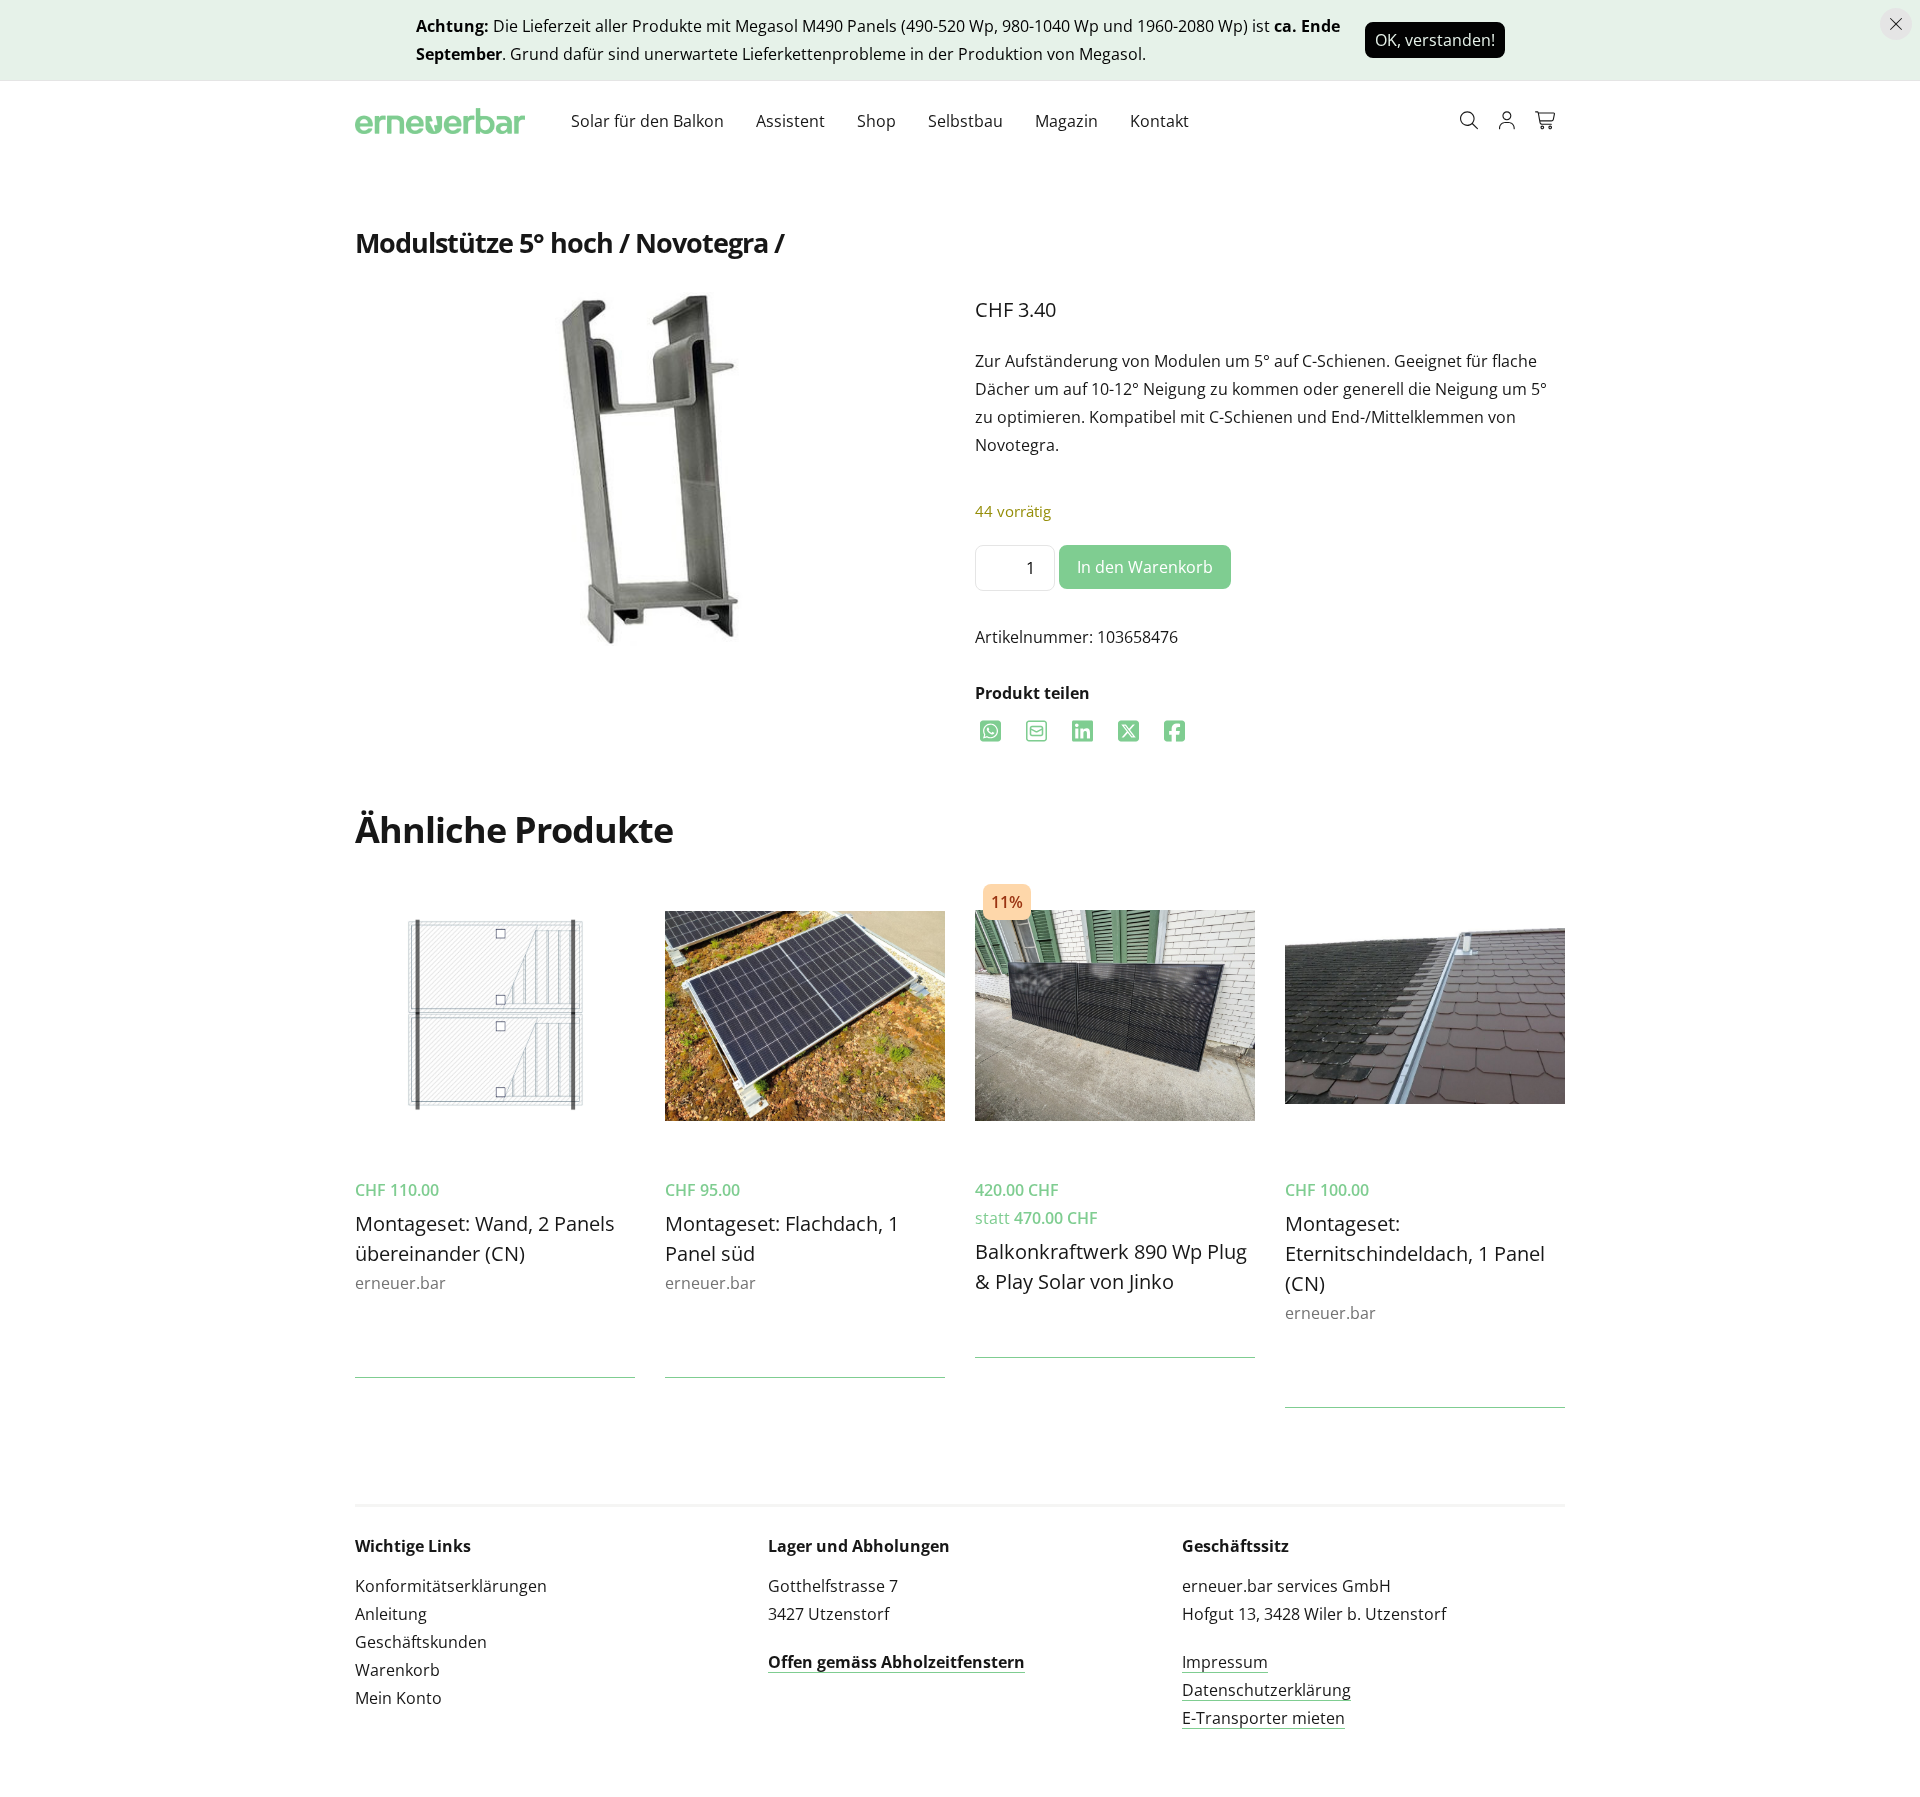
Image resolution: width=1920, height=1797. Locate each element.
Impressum (1225, 1662)
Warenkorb (397, 1670)
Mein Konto (398, 1698)
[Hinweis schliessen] (1896, 24)
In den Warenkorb (1145, 567)
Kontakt (1159, 121)
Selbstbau (965, 121)
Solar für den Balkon (647, 121)
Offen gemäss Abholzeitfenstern (896, 1662)
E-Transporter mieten (1263, 1718)
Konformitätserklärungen (451, 1586)
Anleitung (391, 1614)
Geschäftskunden (421, 1642)
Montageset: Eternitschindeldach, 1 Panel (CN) (1415, 1253)
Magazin (1066, 121)
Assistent (790, 121)
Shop (876, 121)
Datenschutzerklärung (1266, 1690)
